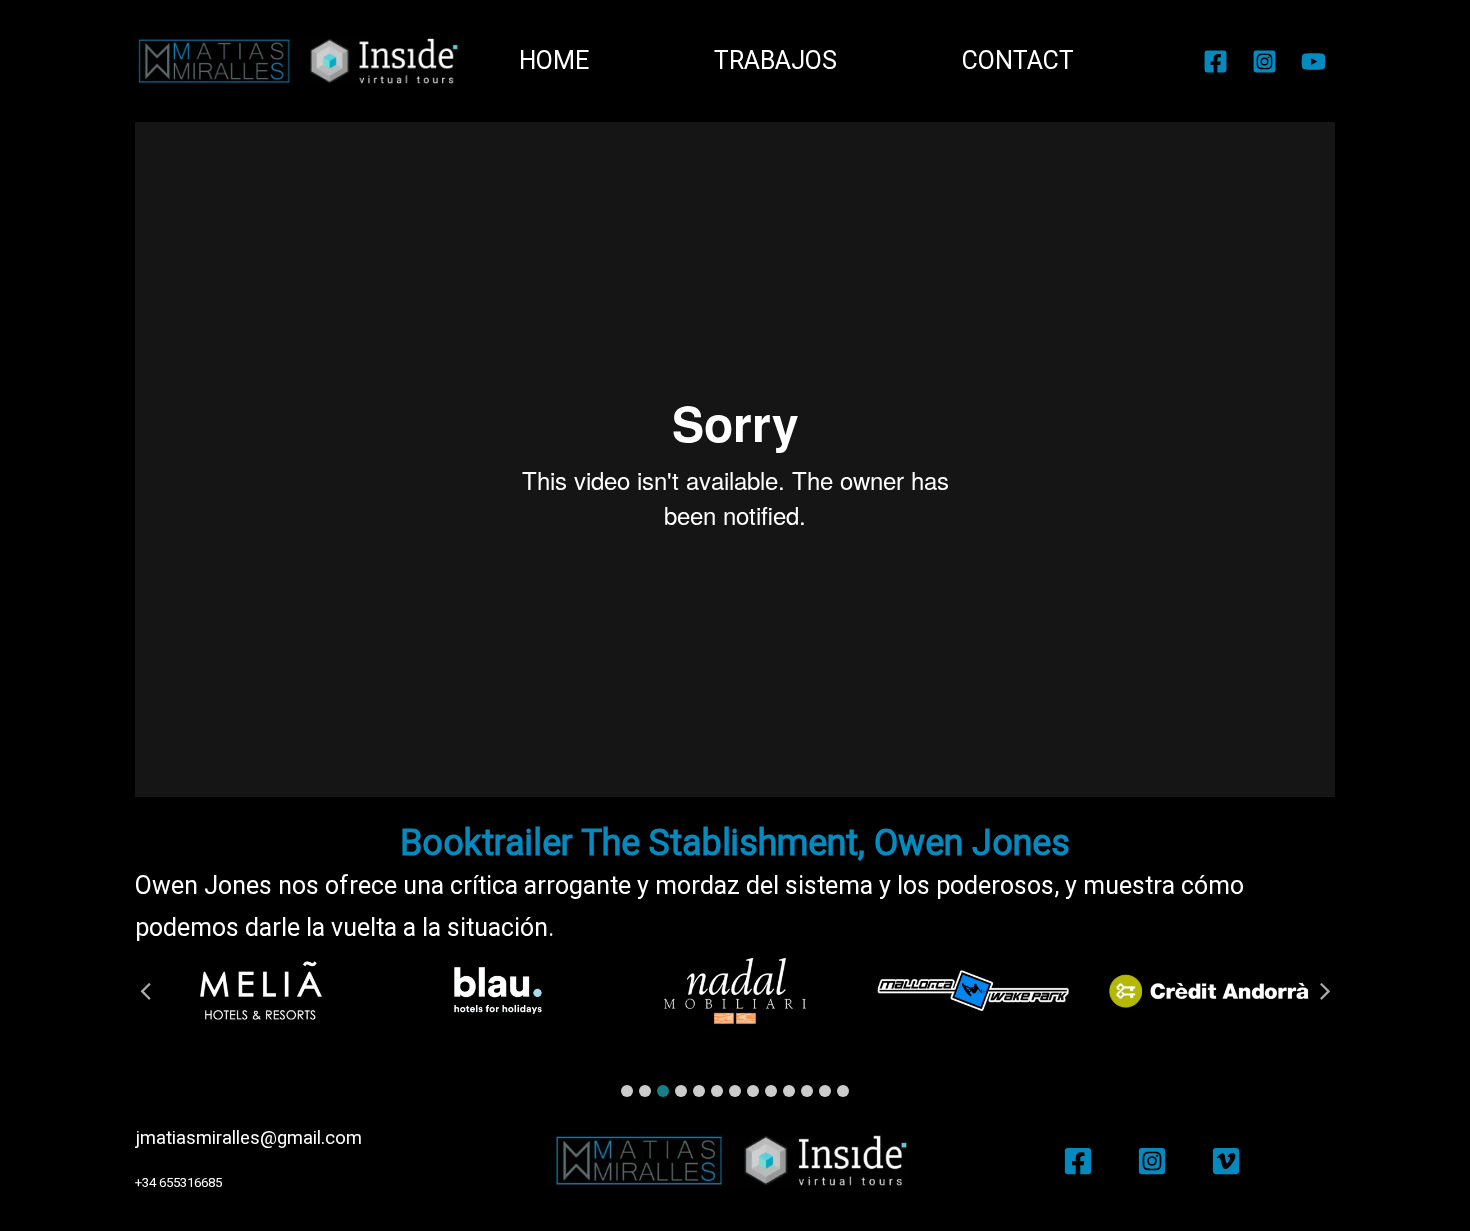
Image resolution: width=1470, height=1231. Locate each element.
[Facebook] (1215, 61)
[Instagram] (1264, 61)
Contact (1018, 60)
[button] (627, 1091)
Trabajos (775, 60)
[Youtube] (1313, 61)
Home (554, 60)
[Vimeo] (1226, 1161)
